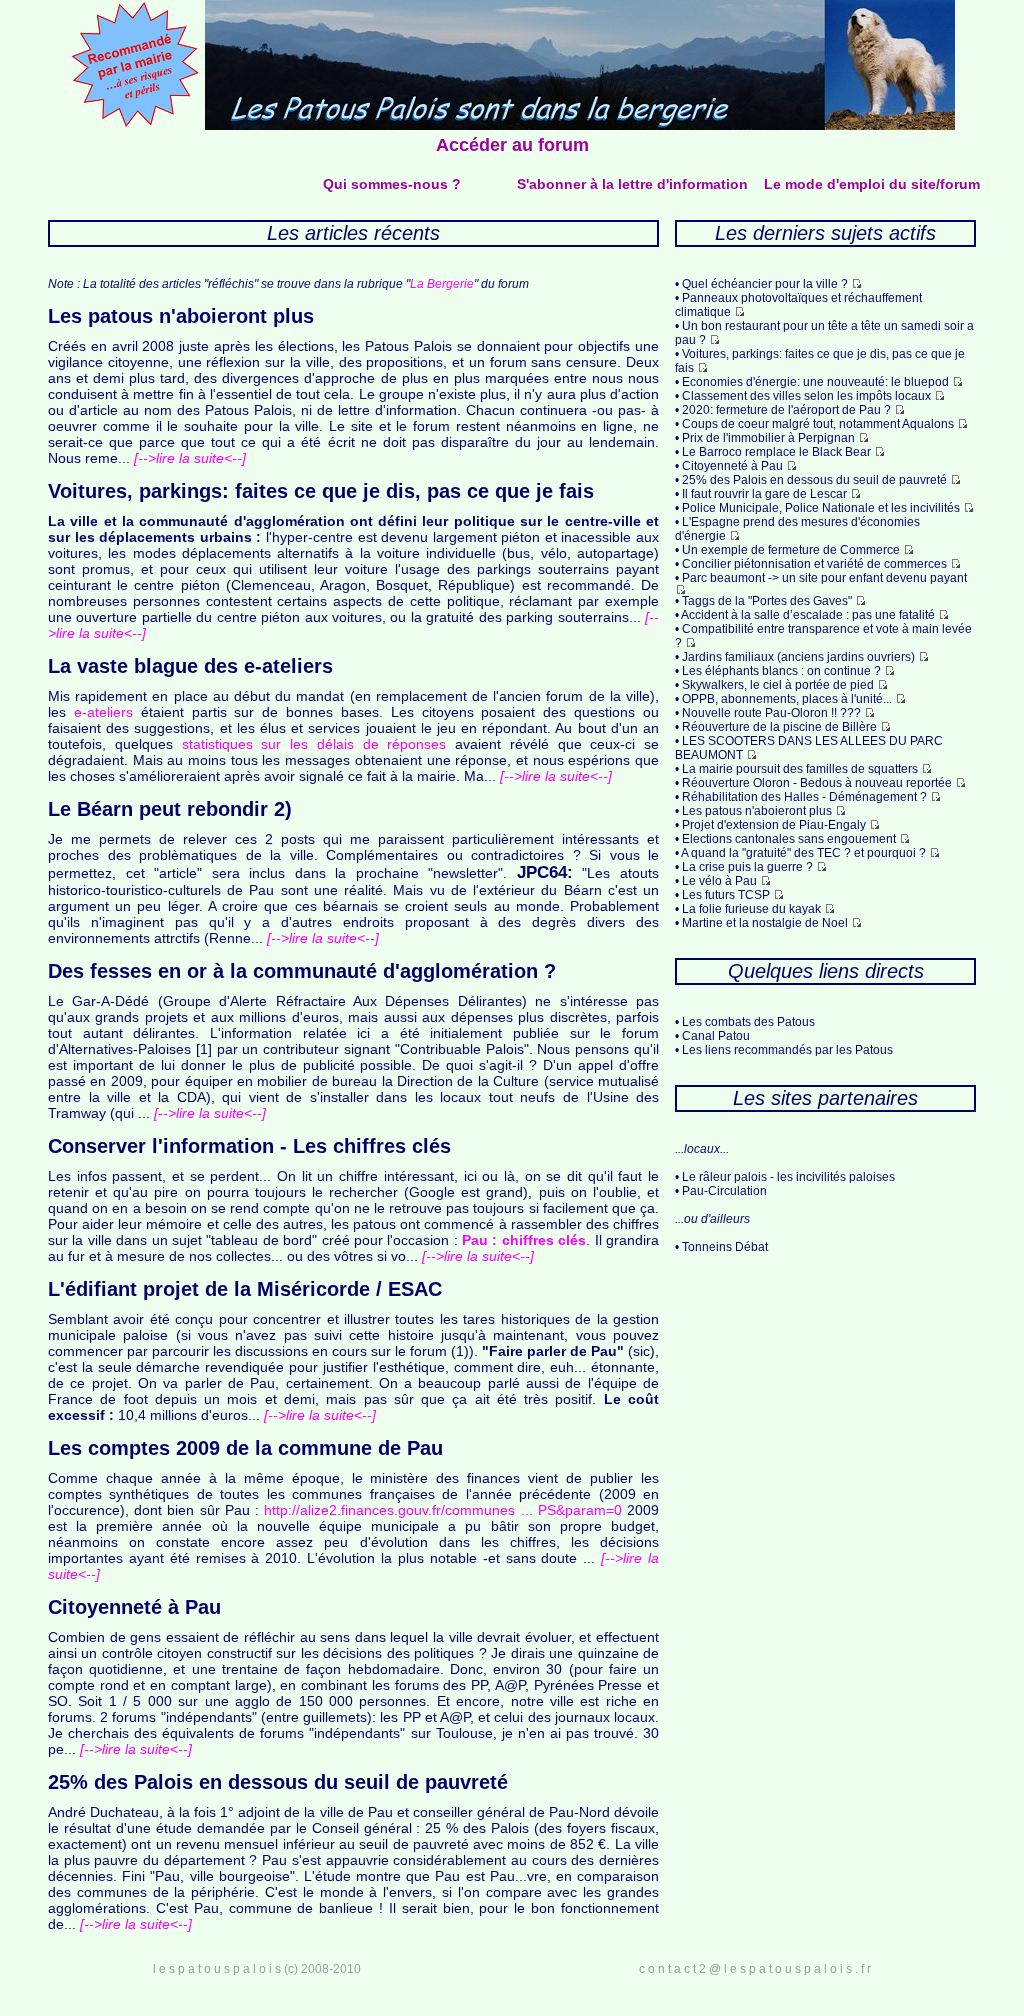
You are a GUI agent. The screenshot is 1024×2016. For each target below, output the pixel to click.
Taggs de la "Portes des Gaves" (767, 601)
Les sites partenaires (825, 1098)
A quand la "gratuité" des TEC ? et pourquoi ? (803, 853)
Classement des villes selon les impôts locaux (806, 396)
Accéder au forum (512, 145)
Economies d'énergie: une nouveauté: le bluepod (815, 382)
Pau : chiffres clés (524, 1240)
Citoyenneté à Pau (732, 466)
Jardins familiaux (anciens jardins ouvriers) (798, 657)
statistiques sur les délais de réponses (314, 744)
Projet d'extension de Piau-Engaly (774, 825)
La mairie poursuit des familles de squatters (800, 769)
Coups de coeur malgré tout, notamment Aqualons (818, 424)
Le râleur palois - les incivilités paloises (788, 1177)
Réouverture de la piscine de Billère (779, 727)
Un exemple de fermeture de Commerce (791, 550)
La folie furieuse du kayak (751, 909)
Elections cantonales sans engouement (789, 839)
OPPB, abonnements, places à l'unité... (787, 699)
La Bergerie (442, 284)
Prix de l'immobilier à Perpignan (768, 438)
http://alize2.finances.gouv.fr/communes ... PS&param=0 (442, 1510)
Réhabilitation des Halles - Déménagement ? (804, 797)
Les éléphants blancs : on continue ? (781, 671)
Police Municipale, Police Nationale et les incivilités (821, 508)
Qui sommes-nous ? (392, 184)
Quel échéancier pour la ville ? (765, 284)
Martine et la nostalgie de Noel (765, 923)
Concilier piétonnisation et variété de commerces (814, 564)
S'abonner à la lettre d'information (632, 184)
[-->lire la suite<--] (188, 458)
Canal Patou (716, 1036)
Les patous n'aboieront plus (757, 811)
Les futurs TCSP (726, 895)
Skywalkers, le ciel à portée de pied (778, 685)
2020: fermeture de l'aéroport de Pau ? (786, 410)
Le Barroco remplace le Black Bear (776, 452)
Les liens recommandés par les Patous (787, 1050)
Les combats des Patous (748, 1022)
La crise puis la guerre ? (747, 867)
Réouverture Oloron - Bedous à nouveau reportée (817, 783)
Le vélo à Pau (719, 881)
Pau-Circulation (724, 1191)
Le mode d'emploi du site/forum (872, 184)
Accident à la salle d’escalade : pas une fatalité (808, 615)
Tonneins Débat (725, 1247)
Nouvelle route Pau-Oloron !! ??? (771, 713)
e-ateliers (103, 712)
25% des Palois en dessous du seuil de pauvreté (814, 480)
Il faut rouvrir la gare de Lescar (764, 494)
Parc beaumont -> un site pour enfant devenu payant (824, 578)
